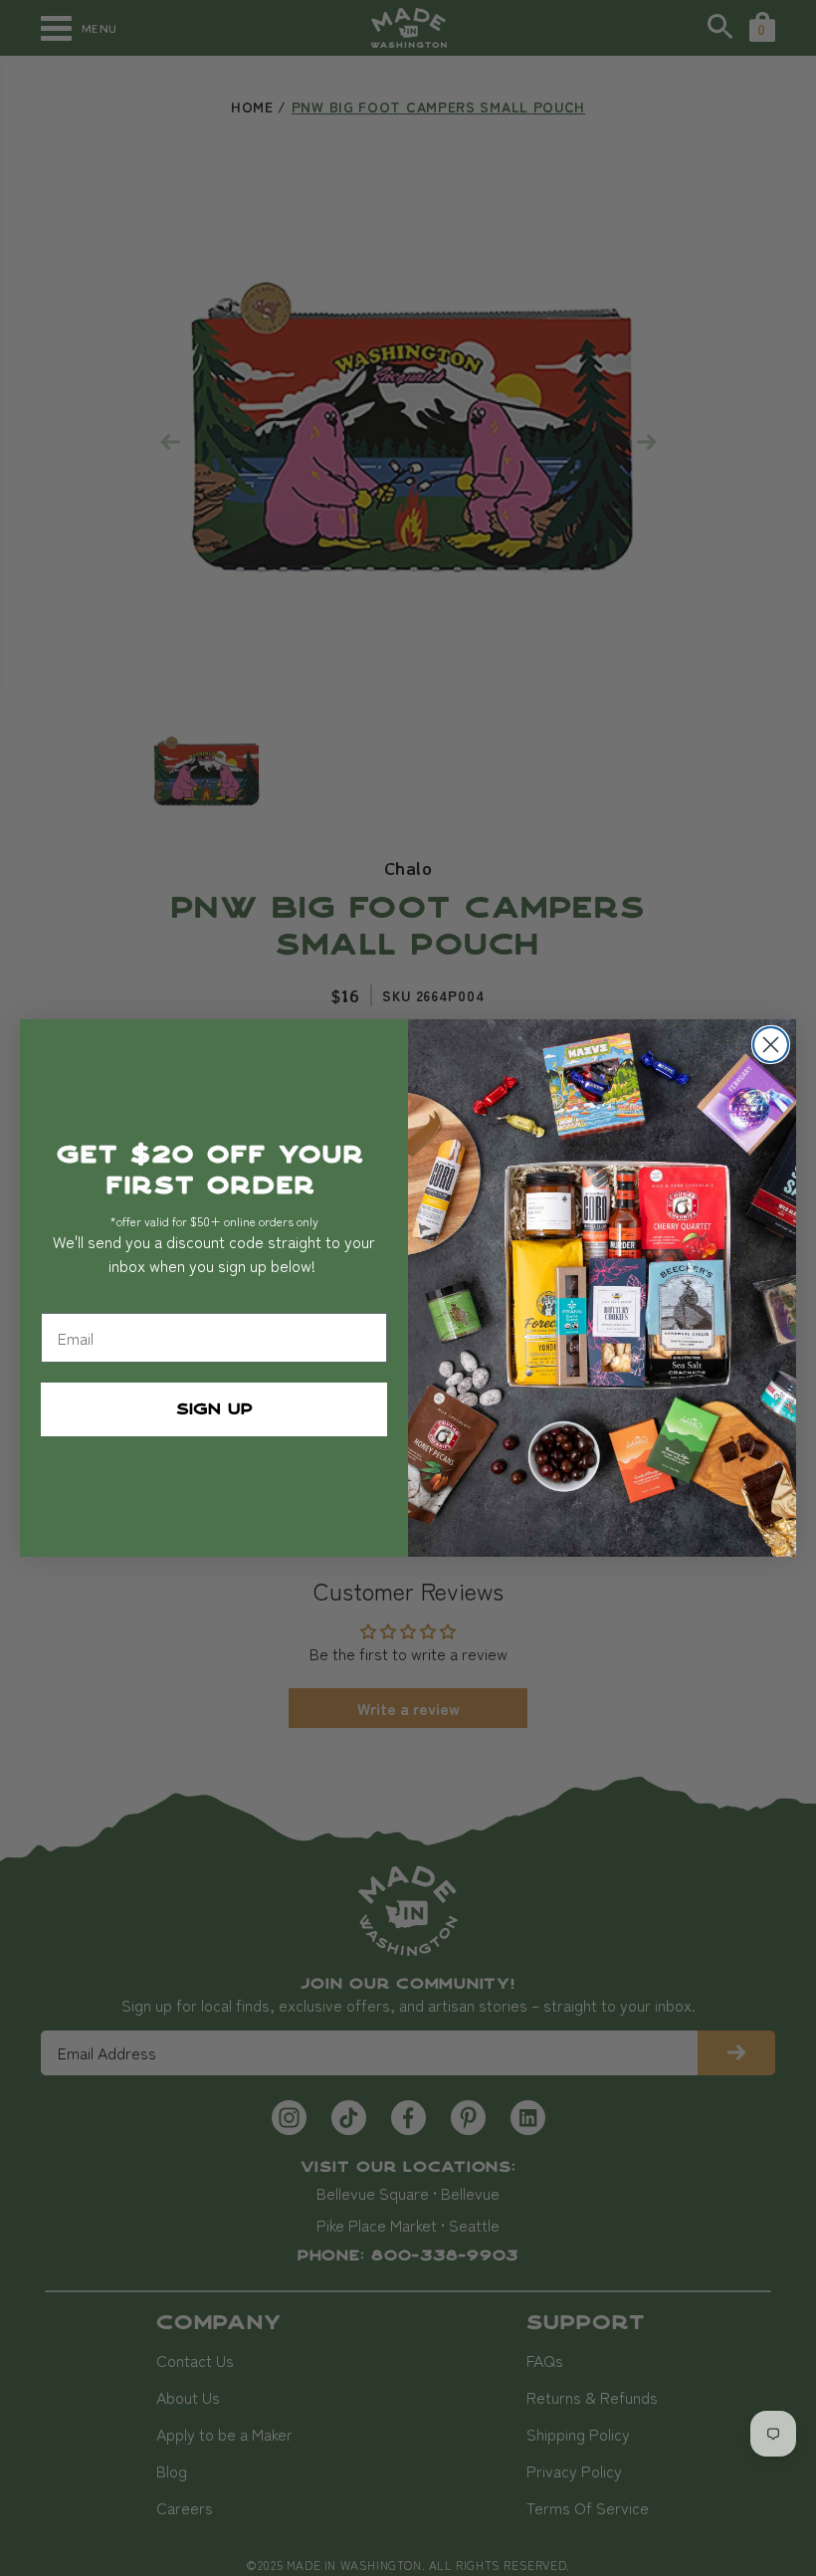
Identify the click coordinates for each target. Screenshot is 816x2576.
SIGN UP (214, 1409)
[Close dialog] (771, 1045)
